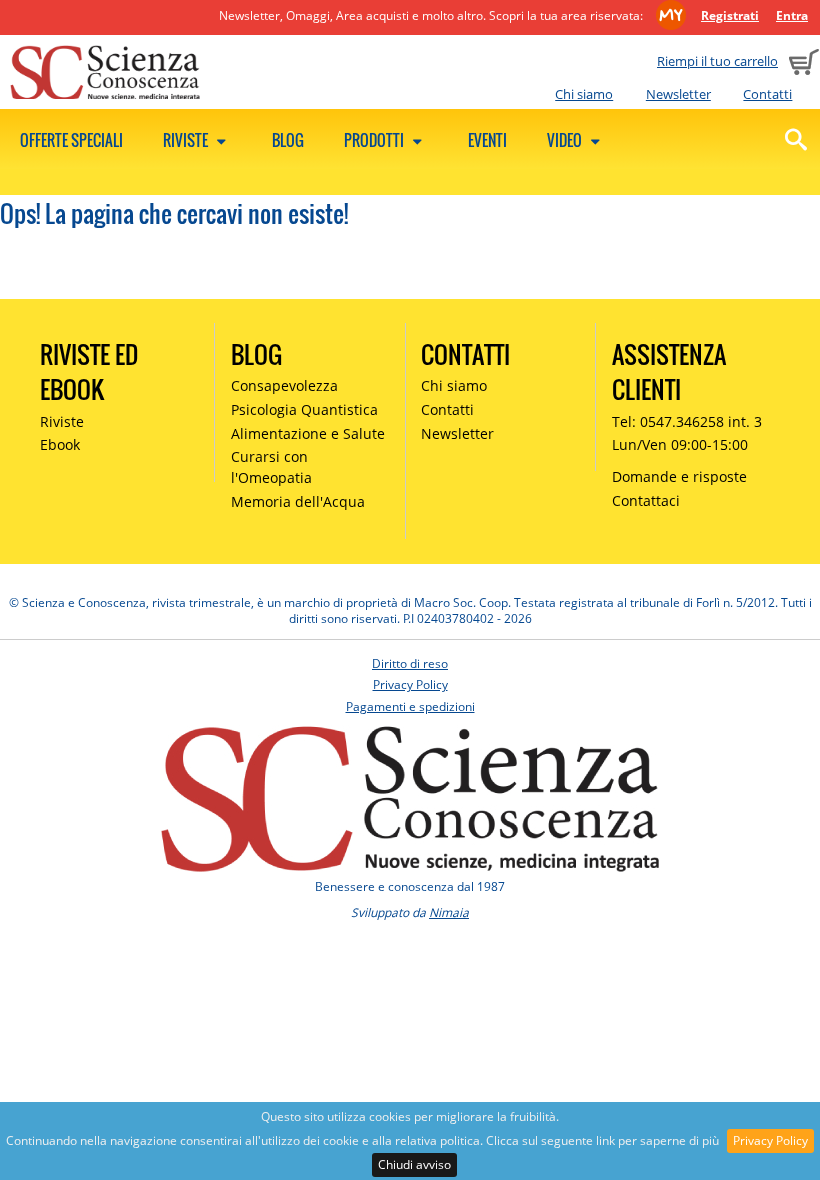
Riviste (187, 140)
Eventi (487, 140)
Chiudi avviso (414, 1164)
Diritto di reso (410, 663)
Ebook (60, 444)
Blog (288, 140)
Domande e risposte (679, 476)
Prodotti (375, 140)
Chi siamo (584, 94)
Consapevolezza (284, 385)
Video (566, 140)
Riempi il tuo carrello (717, 61)
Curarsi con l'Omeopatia (271, 467)
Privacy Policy (770, 1140)
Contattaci (646, 500)
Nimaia (449, 912)
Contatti (767, 94)
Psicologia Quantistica (304, 409)
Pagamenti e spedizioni (410, 706)
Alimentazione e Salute (308, 433)
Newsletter (678, 94)
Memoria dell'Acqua (298, 501)
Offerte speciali (71, 140)
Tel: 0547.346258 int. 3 (687, 421)
